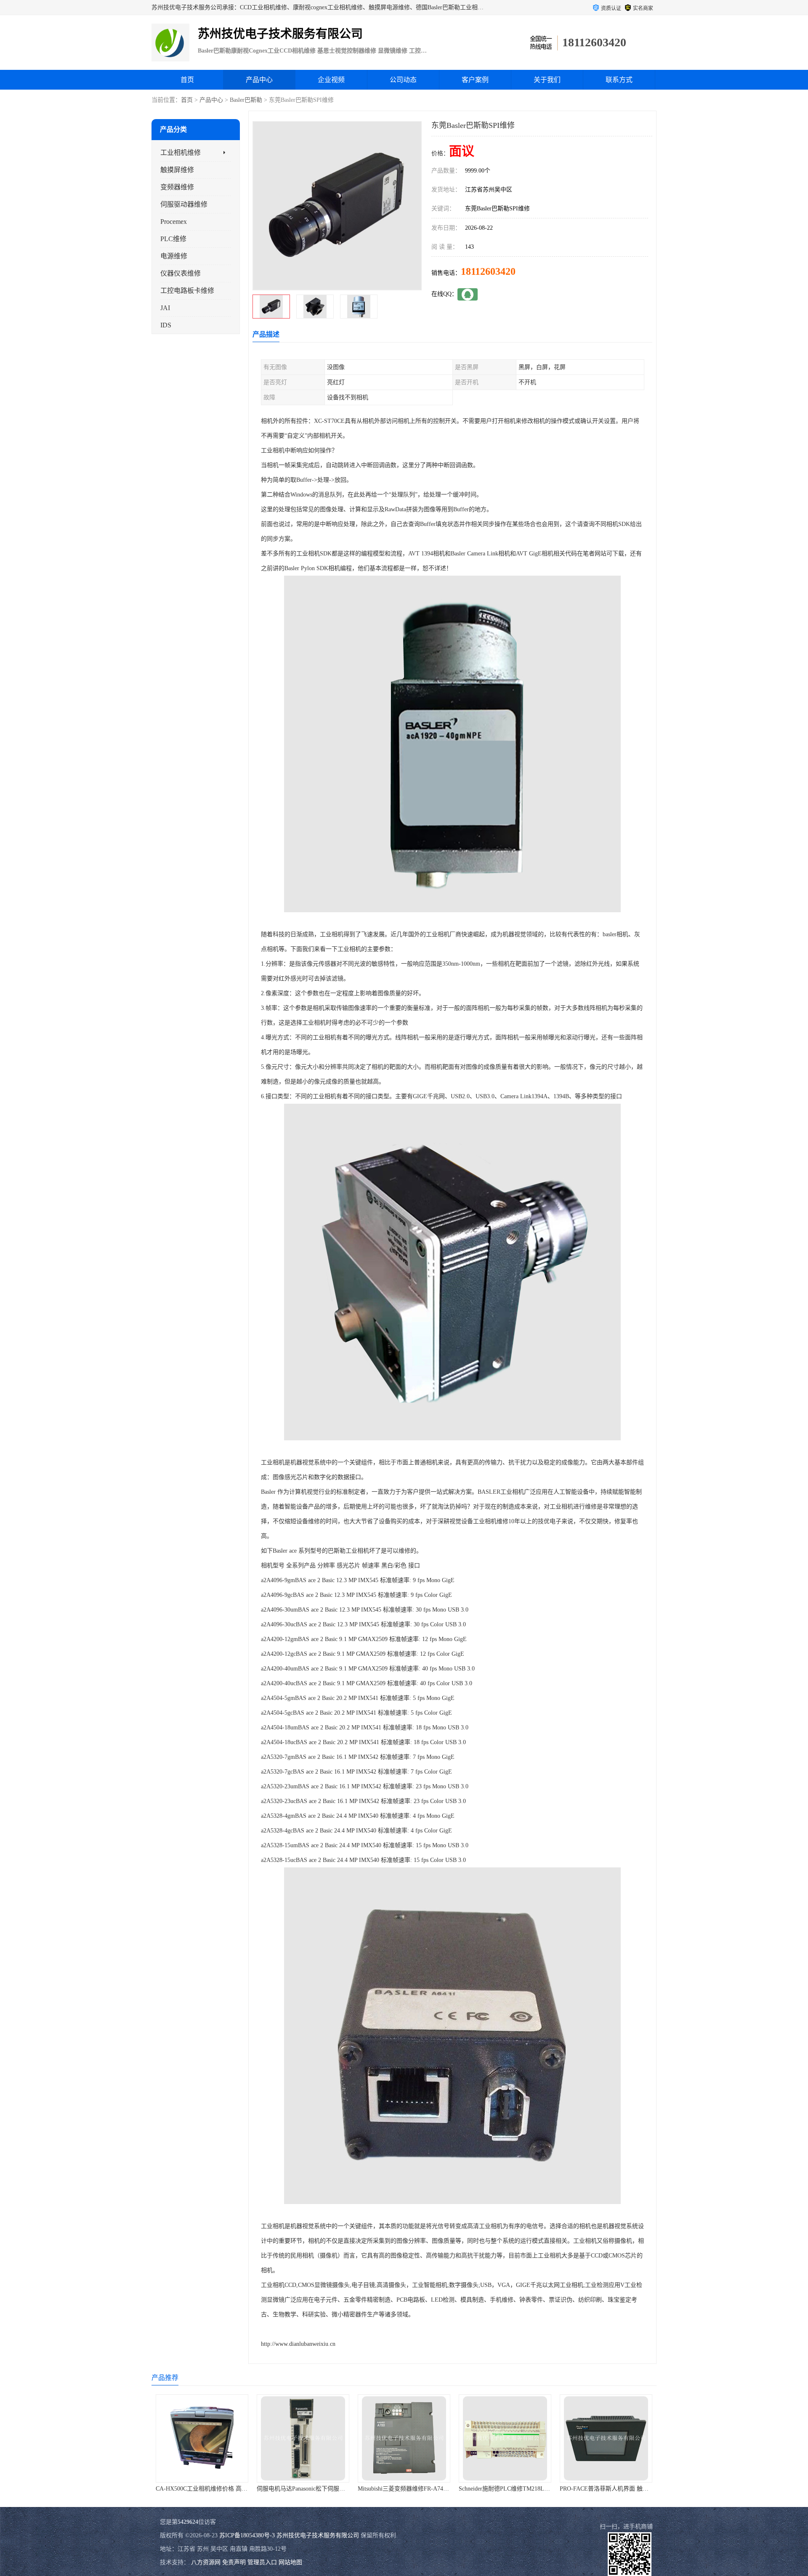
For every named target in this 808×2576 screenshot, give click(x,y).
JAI (165, 308)
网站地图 (290, 2562)
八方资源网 (206, 2562)
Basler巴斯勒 (246, 100)
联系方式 (619, 80)
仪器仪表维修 (181, 273)
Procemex (174, 222)
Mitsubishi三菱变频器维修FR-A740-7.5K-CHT (315, 2489)
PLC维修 (173, 239)
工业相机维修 (181, 153)
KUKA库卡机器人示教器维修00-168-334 (611, 2489)
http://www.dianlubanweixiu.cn (298, 2344)
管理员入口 (262, 2562)
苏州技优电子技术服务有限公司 (318, 2535)
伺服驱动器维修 (184, 204)
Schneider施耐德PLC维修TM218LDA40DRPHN (417, 2489)
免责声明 (234, 2562)
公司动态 (403, 80)
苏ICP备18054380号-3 (247, 2535)
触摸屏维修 (177, 170)
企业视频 (331, 80)
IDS (166, 325)
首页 (187, 80)
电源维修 (174, 256)
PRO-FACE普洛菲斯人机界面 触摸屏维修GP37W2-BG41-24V (537, 2489)
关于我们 (547, 80)
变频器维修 (177, 187)
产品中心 (259, 80)
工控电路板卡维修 (187, 291)
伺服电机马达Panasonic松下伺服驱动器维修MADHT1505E (230, 2489)
